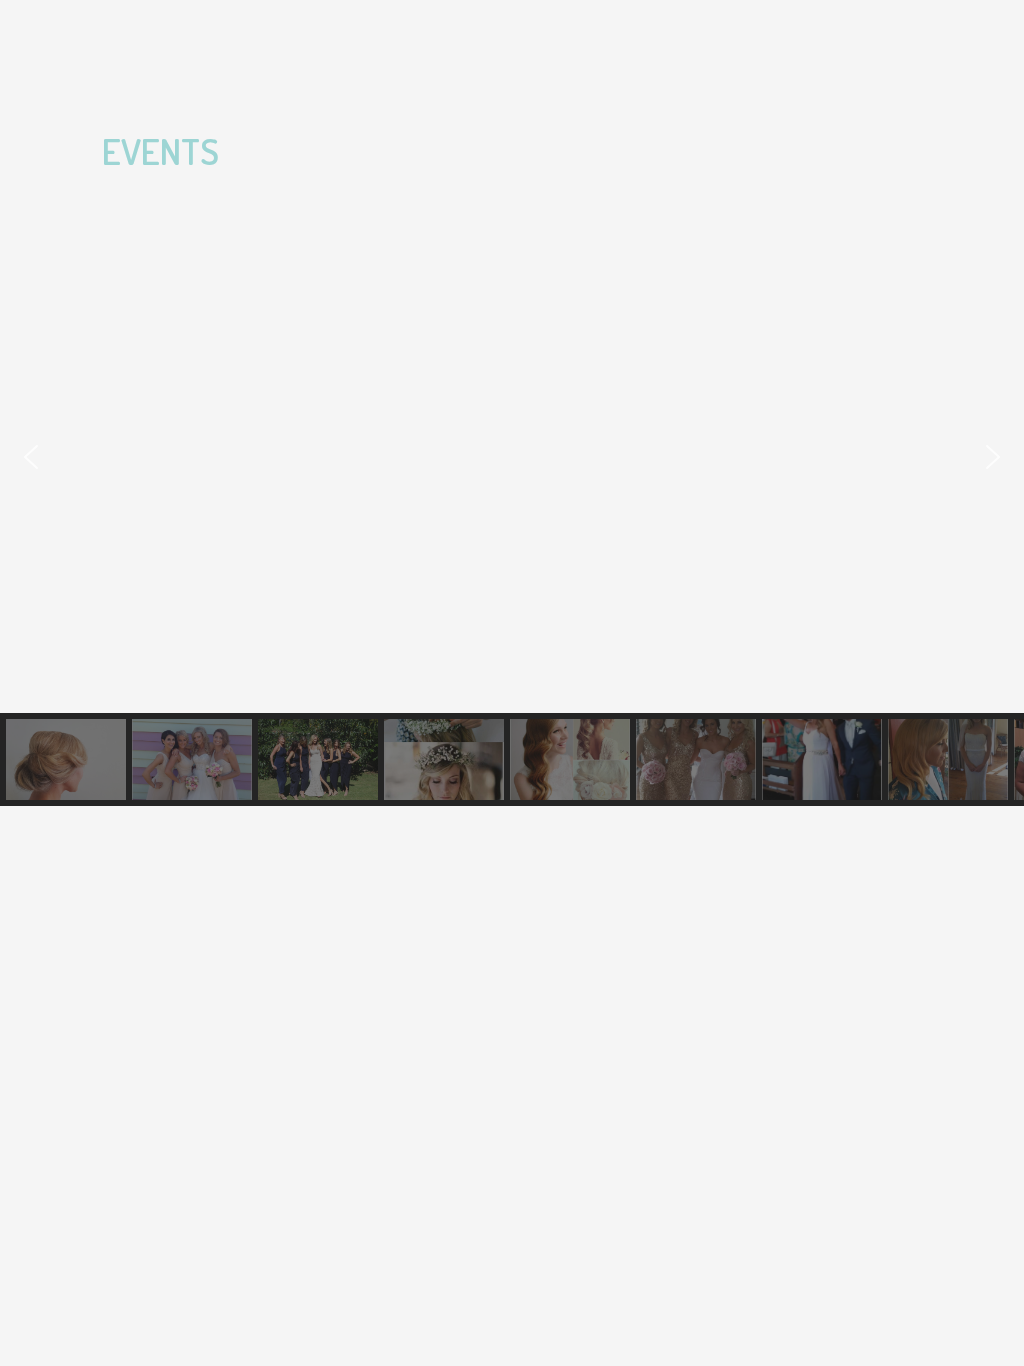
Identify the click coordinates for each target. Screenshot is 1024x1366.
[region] (512, 503)
